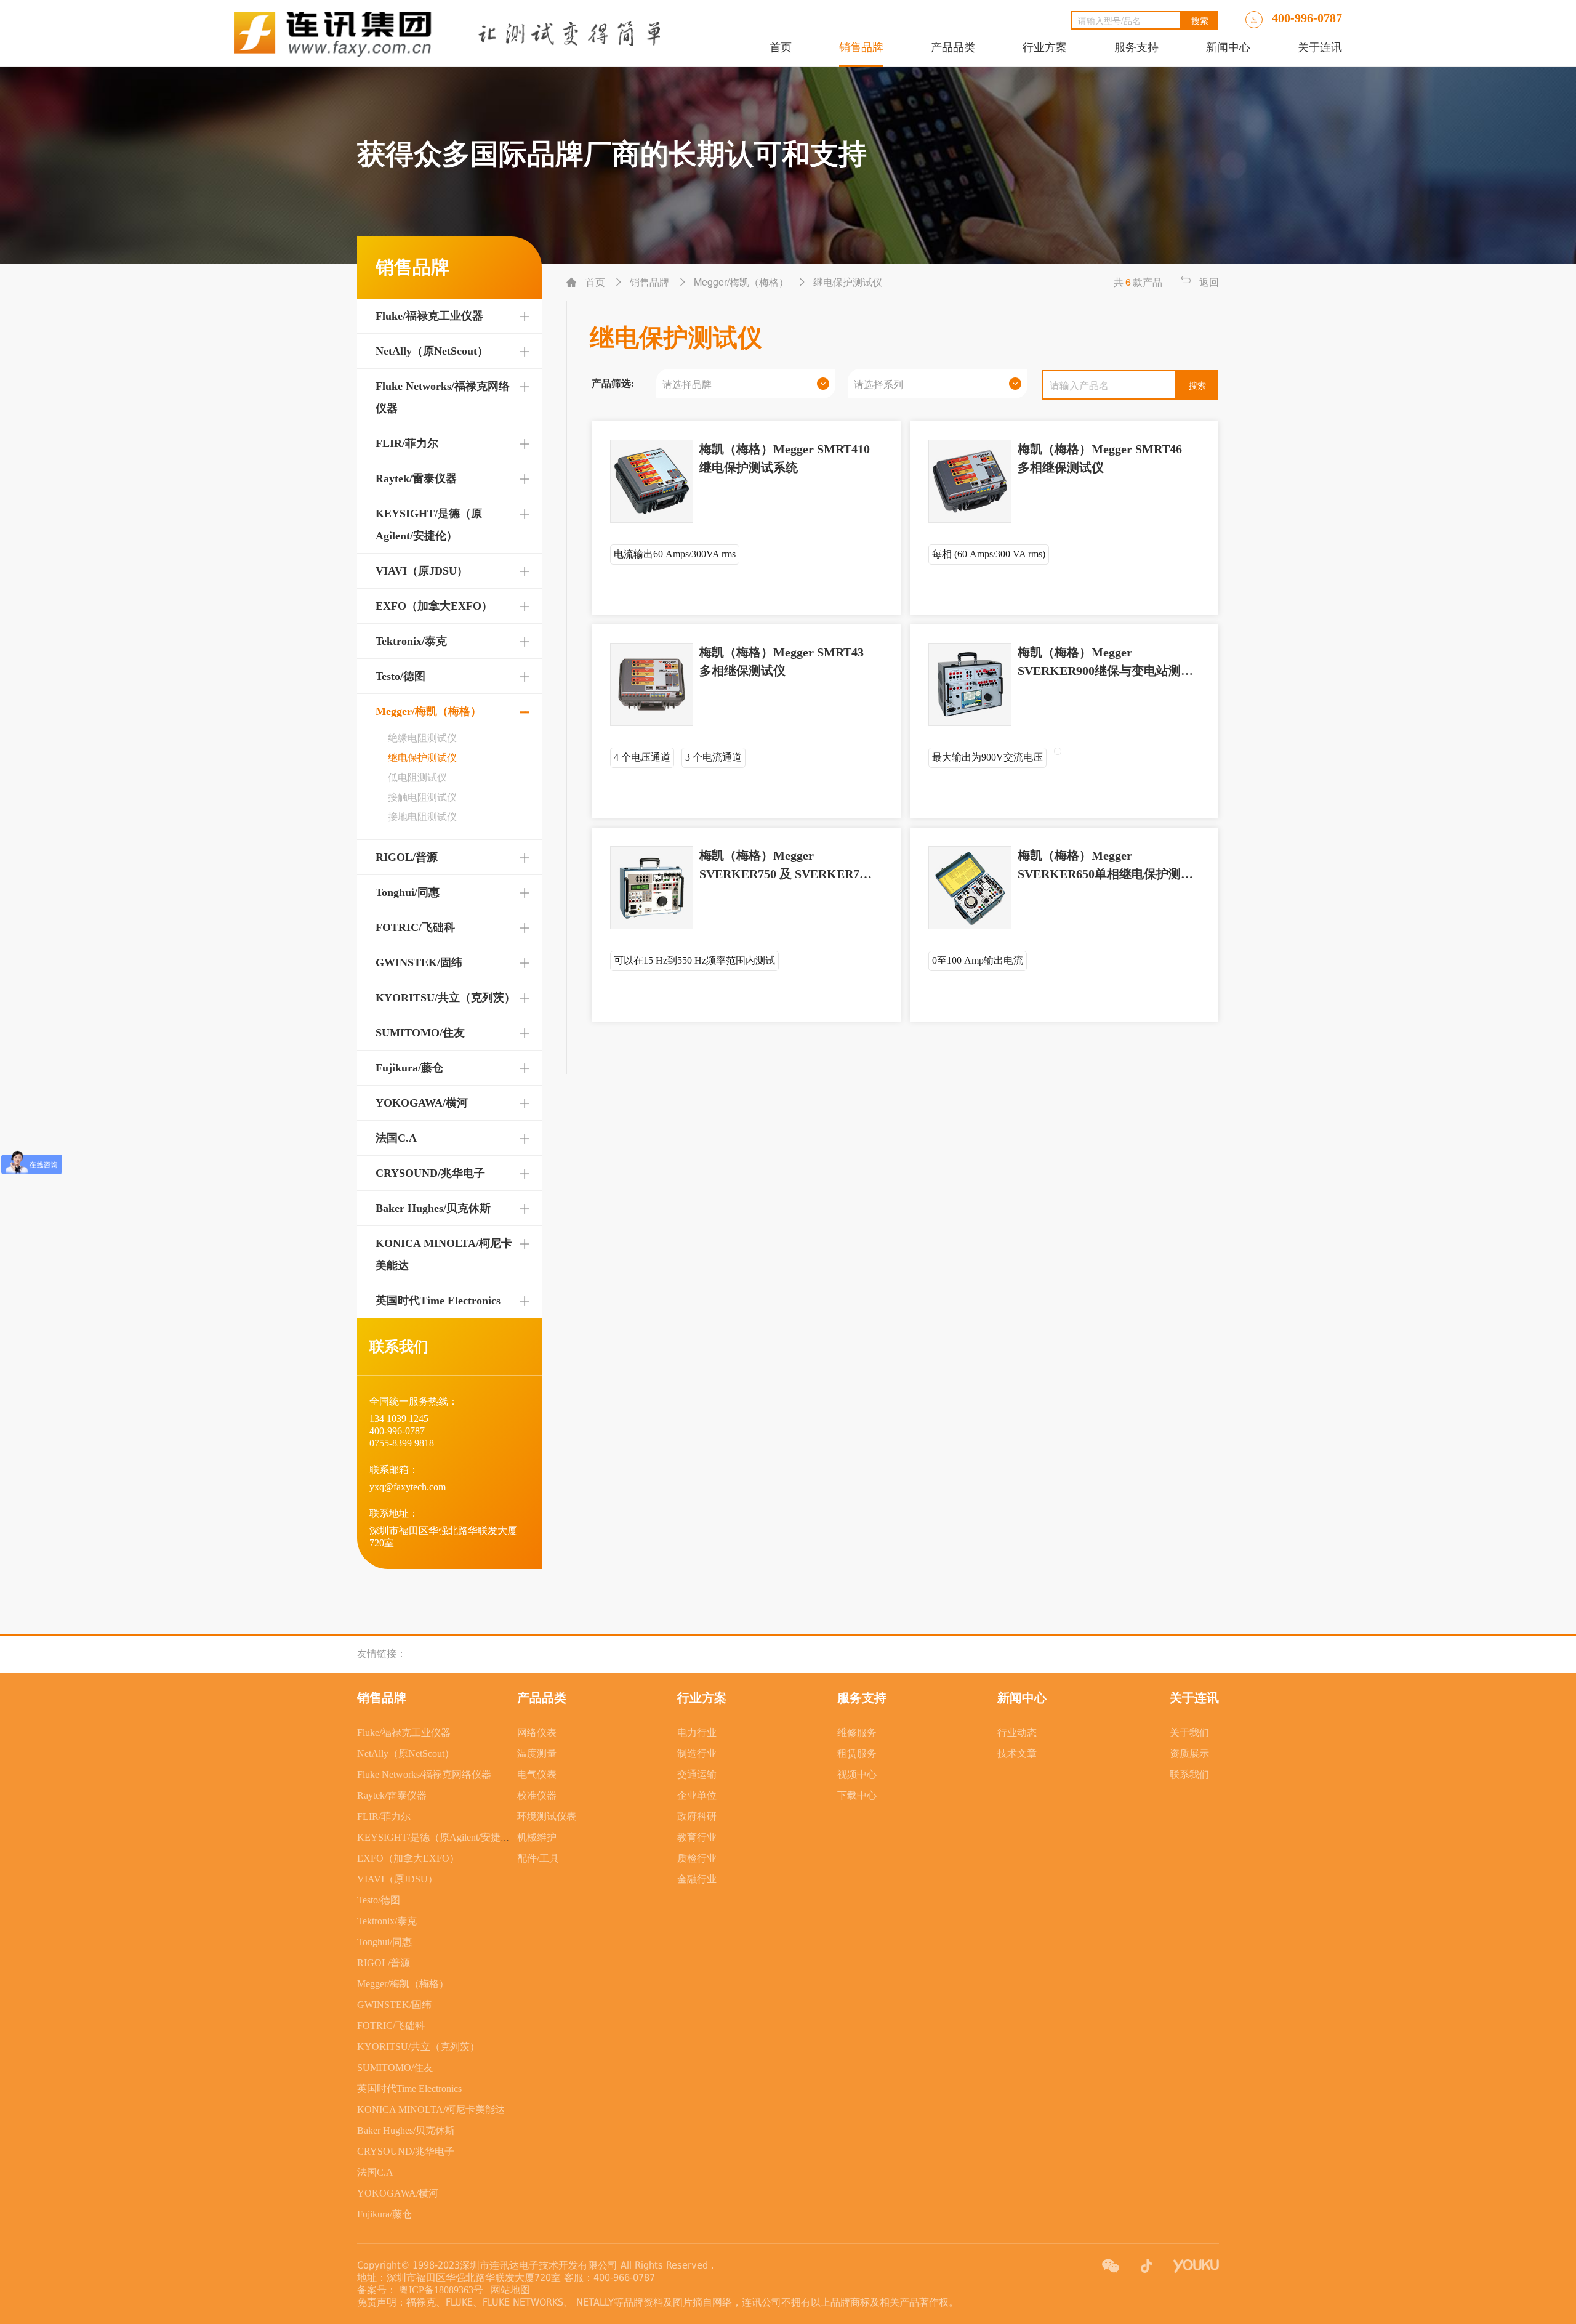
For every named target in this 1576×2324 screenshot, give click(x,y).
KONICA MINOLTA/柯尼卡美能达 (431, 2109)
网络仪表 (537, 1733)
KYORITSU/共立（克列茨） (445, 998)
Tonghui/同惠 (408, 892)
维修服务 (857, 1733)
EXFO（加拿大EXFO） (434, 606)
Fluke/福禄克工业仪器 (429, 316)
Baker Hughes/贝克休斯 (433, 1208)
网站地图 (508, 2290)
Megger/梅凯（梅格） (428, 711)
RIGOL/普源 (407, 857)
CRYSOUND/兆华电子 (430, 1173)
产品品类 (953, 47)
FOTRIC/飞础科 (415, 927)
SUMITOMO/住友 (420, 1033)
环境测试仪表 (547, 1816)
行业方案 (1045, 47)
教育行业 (697, 1837)
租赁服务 (857, 1753)
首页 (781, 47)
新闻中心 (1228, 47)
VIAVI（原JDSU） (422, 571)
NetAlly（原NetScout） (432, 351)
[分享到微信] (1111, 2266)
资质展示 (1189, 1753)
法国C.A (396, 1138)
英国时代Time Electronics (438, 1301)
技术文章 (1017, 1753)
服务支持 (1136, 47)
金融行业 (697, 1879)
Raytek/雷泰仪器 (416, 478)
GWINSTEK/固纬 (419, 962)
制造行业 (697, 1753)
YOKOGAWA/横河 (422, 1103)
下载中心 (857, 1795)
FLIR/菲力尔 (407, 443)
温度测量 (537, 1753)
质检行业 (697, 1858)
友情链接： (382, 1654)
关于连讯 (1320, 47)
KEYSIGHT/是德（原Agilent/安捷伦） (439, 1837)
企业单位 (697, 1795)
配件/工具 (538, 1858)
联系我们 (1189, 1774)
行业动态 (1017, 1733)
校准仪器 (537, 1795)
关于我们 (1189, 1733)
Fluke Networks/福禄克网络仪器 (424, 1774)
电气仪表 (537, 1774)
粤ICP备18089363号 (442, 2290)
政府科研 (697, 1816)
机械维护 (537, 1837)
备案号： (377, 2290)
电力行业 (697, 1733)
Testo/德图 (400, 676)
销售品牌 (861, 47)
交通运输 (697, 1774)
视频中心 (857, 1774)
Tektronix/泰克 (411, 641)
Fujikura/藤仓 (409, 1068)
